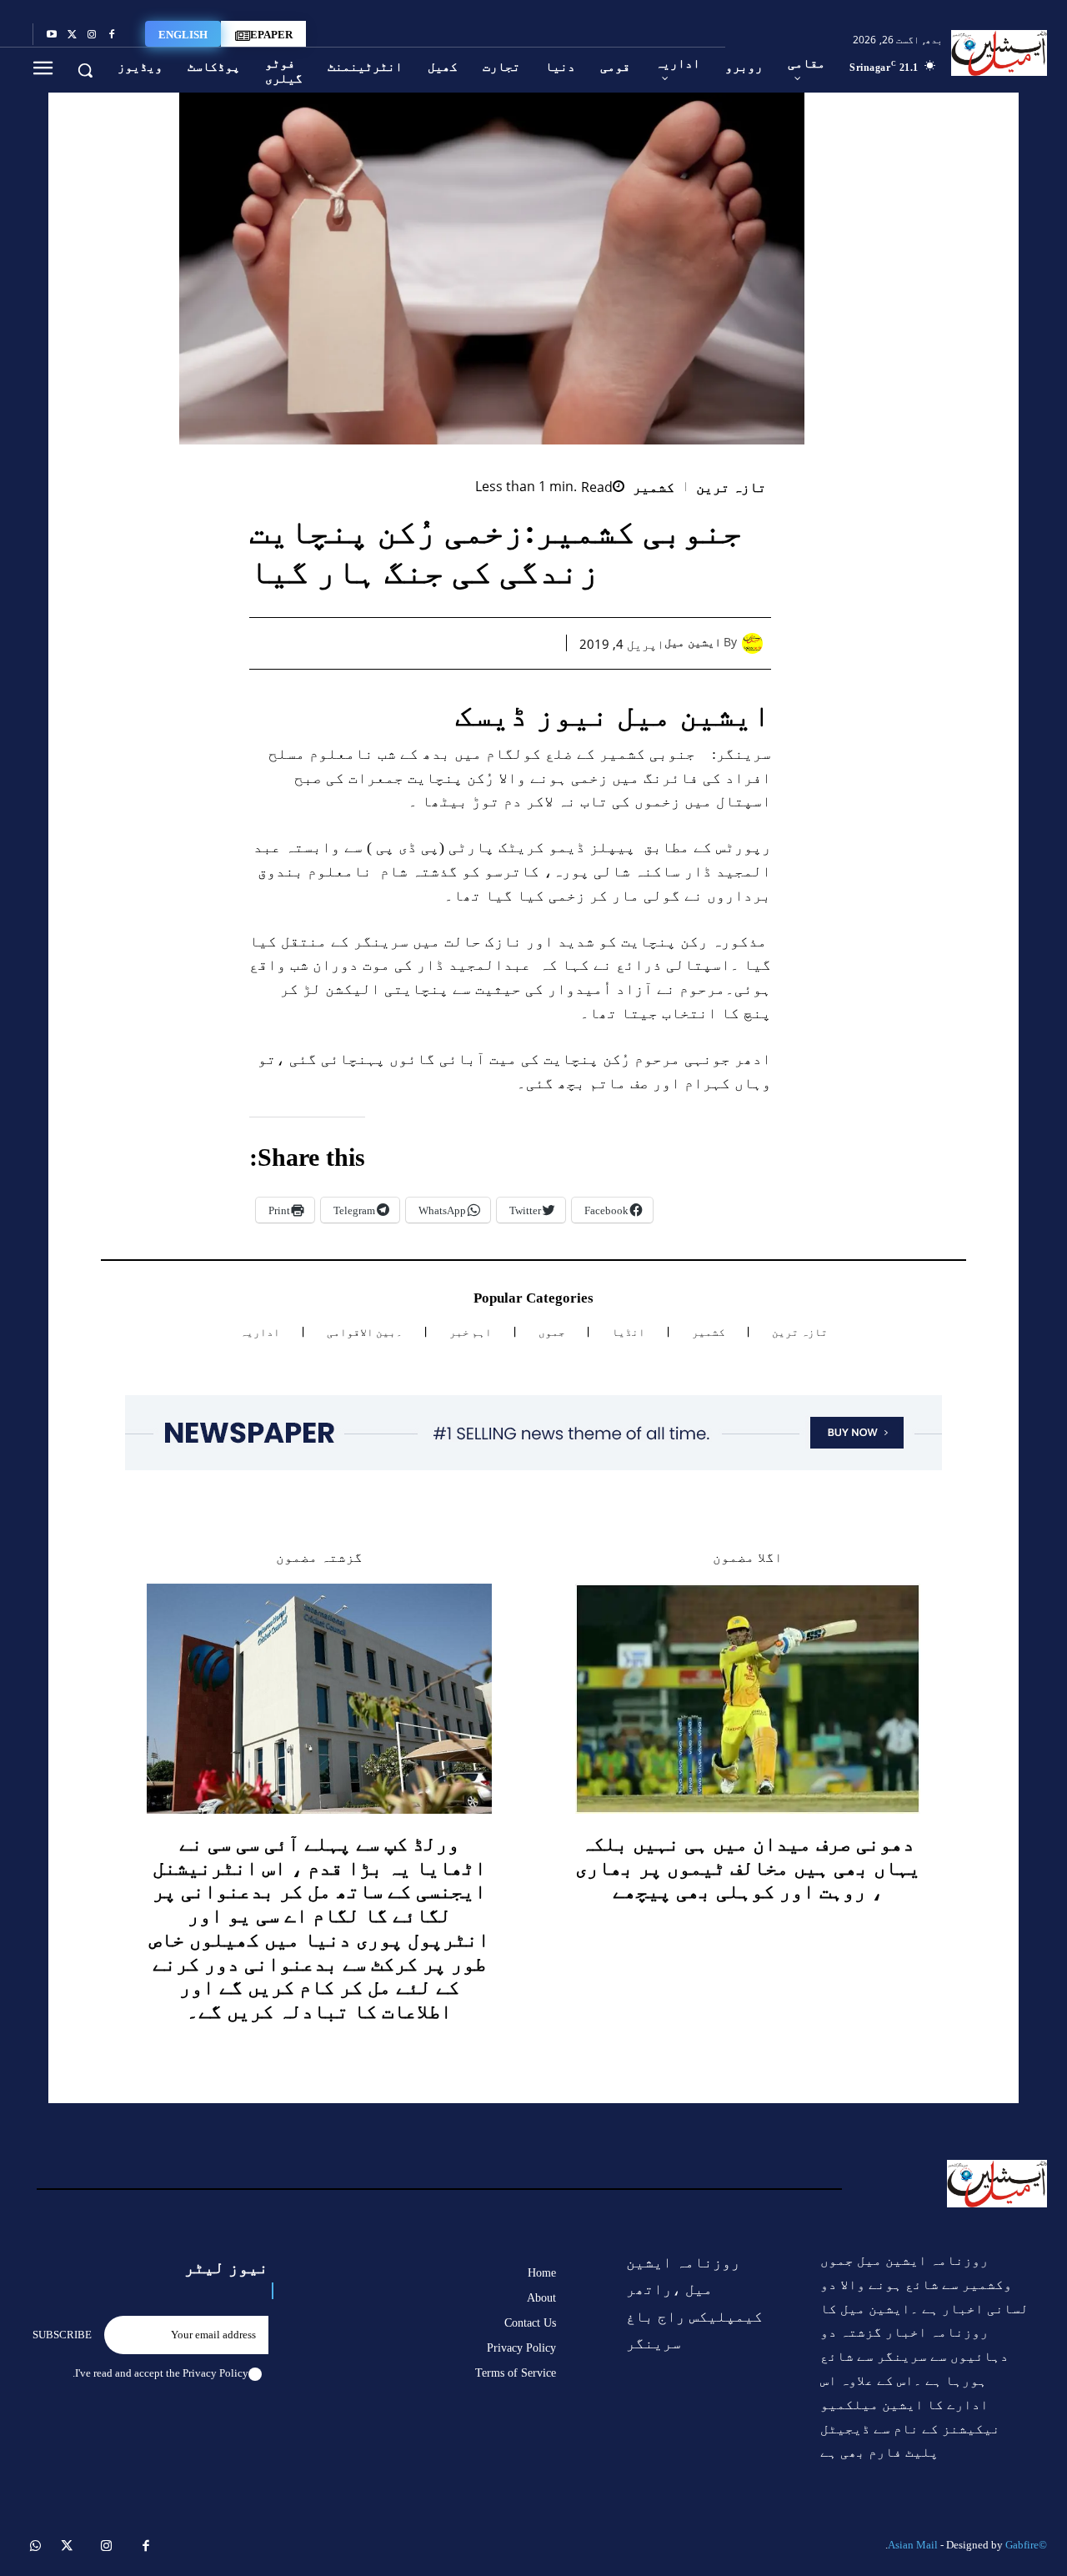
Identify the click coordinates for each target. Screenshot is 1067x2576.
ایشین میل (693, 643)
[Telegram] (383, 643)
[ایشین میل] (756, 643)
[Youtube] (52, 35)
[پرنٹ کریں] (422, 643)
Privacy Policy (215, 2373)
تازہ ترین (731, 487)
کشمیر (654, 487)
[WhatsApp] (460, 643)
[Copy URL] (345, 643)
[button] (85, 70)
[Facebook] (112, 35)
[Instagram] (92, 35)
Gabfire (1022, 2545)
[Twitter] (72, 35)
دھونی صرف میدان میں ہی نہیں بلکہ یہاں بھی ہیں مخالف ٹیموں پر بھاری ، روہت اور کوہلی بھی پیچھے (748, 1868)
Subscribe (62, 2335)
